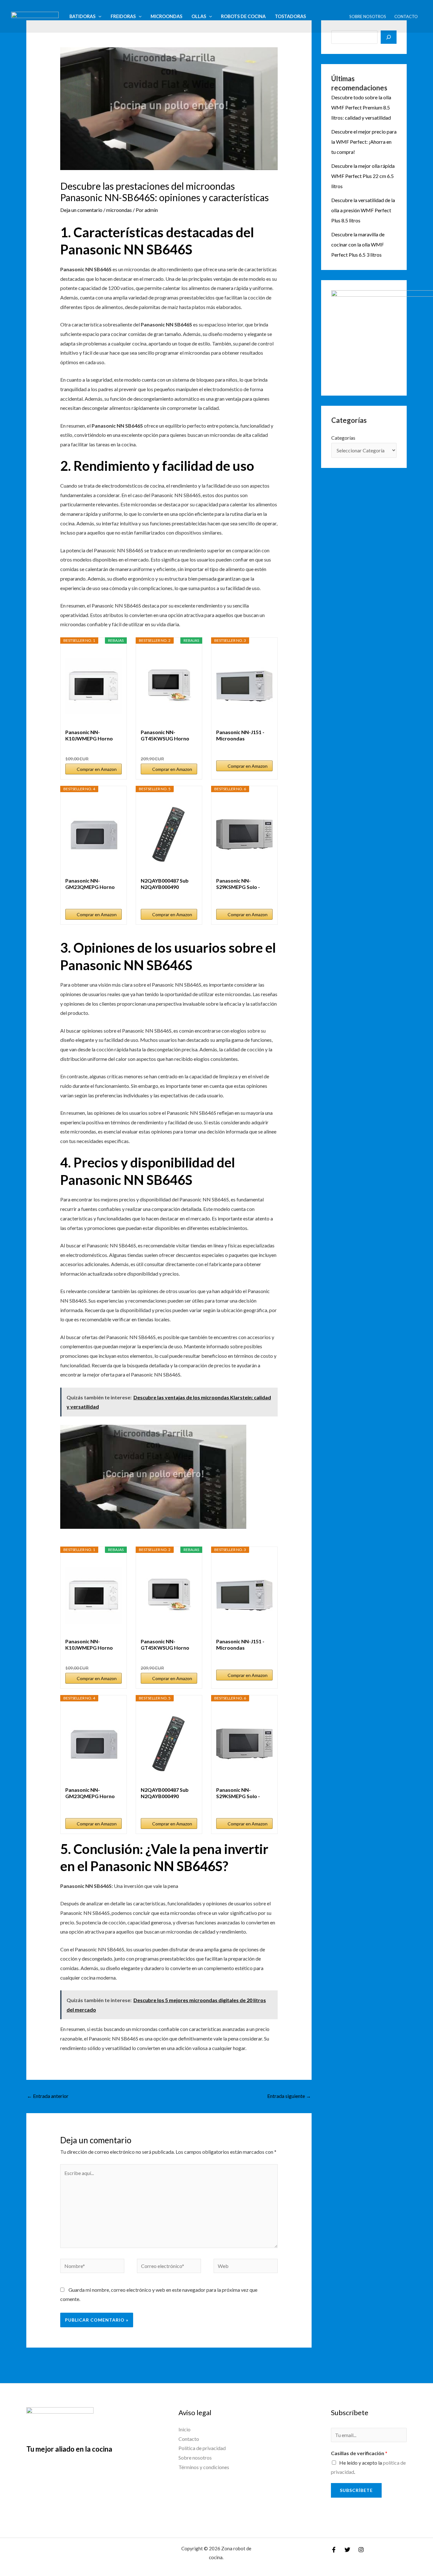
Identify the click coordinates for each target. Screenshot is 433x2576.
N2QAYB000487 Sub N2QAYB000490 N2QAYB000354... (165, 884)
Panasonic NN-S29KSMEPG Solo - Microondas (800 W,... (242, 884)
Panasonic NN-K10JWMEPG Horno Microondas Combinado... (89, 735)
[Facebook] (334, 2550)
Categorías (343, 438)
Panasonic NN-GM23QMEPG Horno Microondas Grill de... (90, 884)
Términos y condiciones (204, 2467)
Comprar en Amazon (97, 769)
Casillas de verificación (359, 2453)
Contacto (406, 16)
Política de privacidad (202, 2448)
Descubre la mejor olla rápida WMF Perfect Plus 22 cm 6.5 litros (363, 176)
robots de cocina (243, 16)
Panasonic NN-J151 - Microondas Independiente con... (240, 735)
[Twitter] (347, 2550)
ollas (199, 16)
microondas (166, 16)
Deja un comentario (81, 210)
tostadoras (290, 16)
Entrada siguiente (289, 2096)
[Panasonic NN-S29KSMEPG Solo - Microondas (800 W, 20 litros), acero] (244, 835)
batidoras (82, 16)
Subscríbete (356, 2490)
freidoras (123, 16)
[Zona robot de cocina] (35, 16)
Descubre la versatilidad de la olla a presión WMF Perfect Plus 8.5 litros (363, 210)
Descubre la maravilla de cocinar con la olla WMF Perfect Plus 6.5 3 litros (358, 244)
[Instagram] (361, 2550)
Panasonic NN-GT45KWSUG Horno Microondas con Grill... (167, 735)
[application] (98, 16)
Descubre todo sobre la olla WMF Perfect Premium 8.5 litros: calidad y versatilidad (361, 107)
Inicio (184, 2429)
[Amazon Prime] (113, 748)
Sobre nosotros (368, 16)
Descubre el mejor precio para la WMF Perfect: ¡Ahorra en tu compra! (364, 142)
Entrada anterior (48, 2096)
